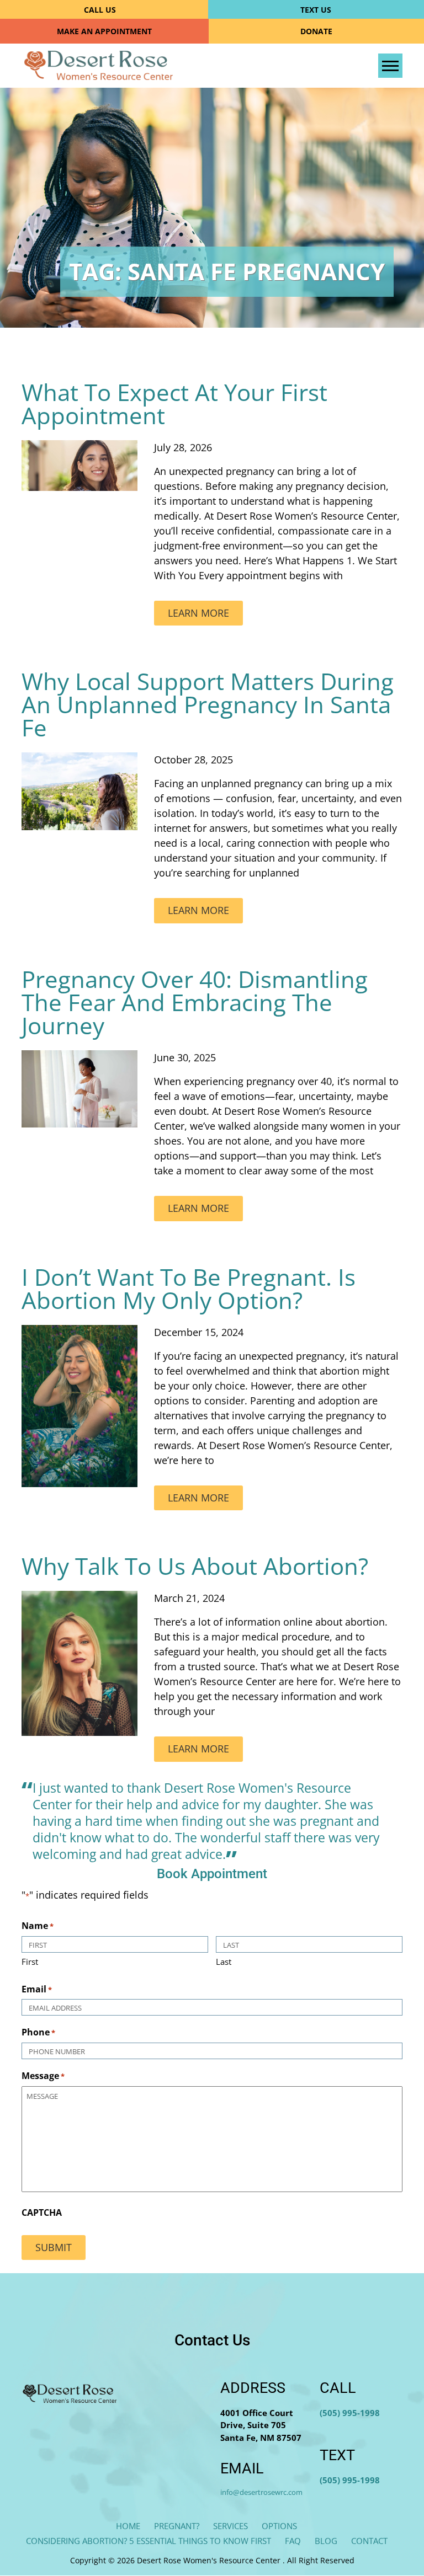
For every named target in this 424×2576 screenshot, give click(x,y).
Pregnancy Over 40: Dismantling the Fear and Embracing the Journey (195, 1002)
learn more (198, 613)
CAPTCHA (42, 2213)
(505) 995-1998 (350, 2413)
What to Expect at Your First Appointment (174, 403)
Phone (38, 2032)
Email (37, 1989)
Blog (326, 2541)
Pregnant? (177, 2526)
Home (128, 2526)
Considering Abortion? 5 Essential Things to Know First (149, 2541)
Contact (369, 2541)
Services (230, 2526)
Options (279, 2526)
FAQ (293, 2541)
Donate (316, 31)
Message (43, 2076)
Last (224, 1962)
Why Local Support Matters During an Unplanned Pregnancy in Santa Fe (208, 704)
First (30, 1962)
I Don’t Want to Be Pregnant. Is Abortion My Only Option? (189, 1288)
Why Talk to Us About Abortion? (195, 1566)
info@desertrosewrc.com (261, 2493)
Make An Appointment (104, 31)
